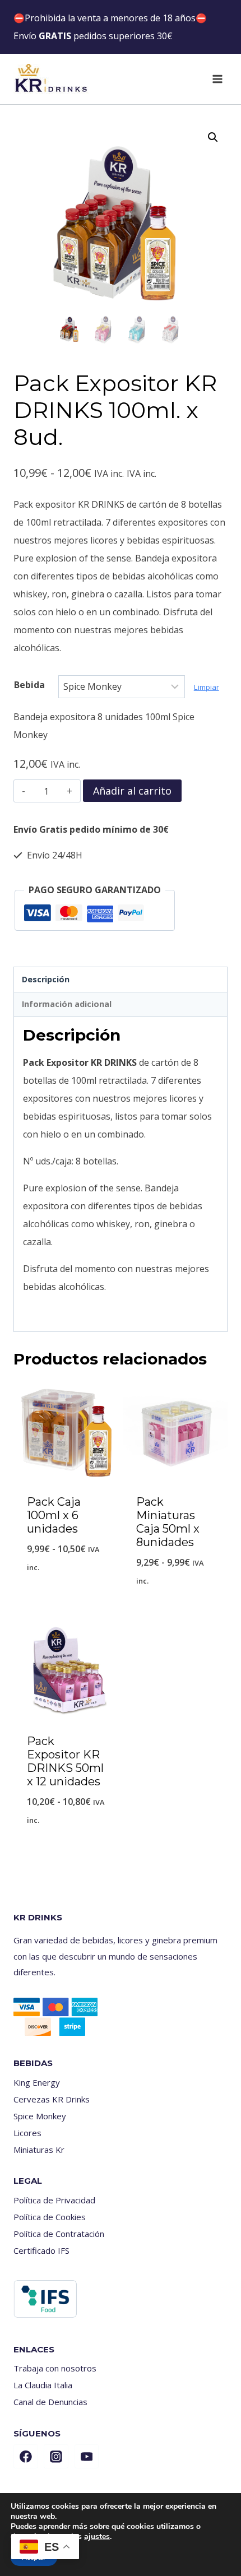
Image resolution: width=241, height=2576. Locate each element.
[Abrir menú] (217, 79)
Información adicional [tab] (67, 1004)
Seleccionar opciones (66, 1596)
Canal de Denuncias (50, 2402)
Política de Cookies (50, 2217)
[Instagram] (56, 2457)
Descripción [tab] (46, 979)
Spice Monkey (40, 2116)
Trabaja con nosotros (55, 2368)
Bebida (29, 685)
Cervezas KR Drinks (52, 2099)
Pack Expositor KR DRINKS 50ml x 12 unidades (65, 1761)
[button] (213, 137)
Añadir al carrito (132, 791)
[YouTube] (87, 2457)
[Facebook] (26, 2457)
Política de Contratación (59, 2234)
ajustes (97, 2537)
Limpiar (207, 687)
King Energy (37, 2082)
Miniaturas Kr (39, 2150)
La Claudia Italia (43, 2385)
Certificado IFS (41, 2250)
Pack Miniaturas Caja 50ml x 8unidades (168, 1522)
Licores (27, 2133)
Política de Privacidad (54, 2200)
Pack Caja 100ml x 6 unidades (54, 1515)
